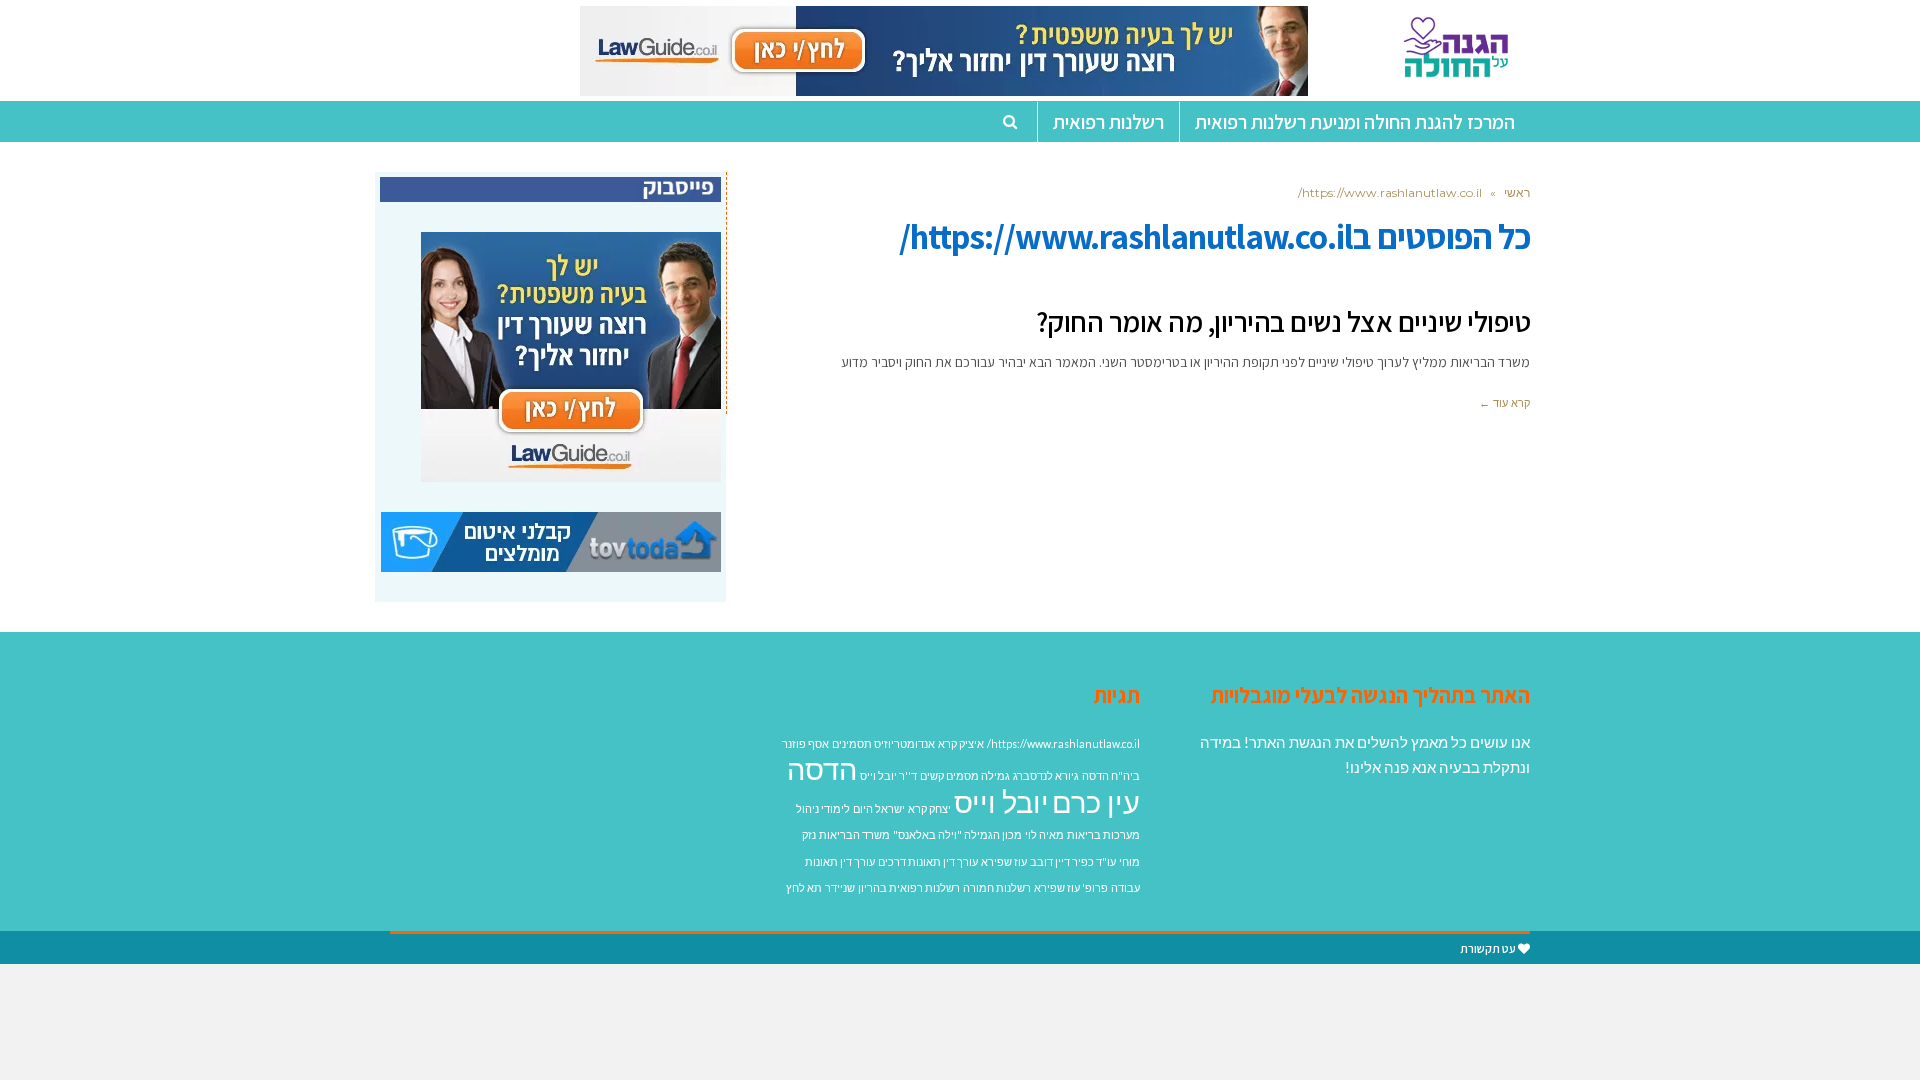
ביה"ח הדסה (1111, 775)
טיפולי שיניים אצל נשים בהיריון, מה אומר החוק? (1283, 321)
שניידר (840, 887)
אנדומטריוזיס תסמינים (883, 743)
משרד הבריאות (854, 834)
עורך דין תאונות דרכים (928, 861)
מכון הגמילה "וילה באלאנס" (957, 834)
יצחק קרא (929, 808)
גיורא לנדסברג (1046, 775)
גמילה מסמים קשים (965, 775)
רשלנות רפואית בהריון (909, 887)
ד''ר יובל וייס (888, 775)
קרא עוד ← (1504, 403)
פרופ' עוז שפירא (1071, 887)
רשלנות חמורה (997, 887)
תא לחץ (804, 887)
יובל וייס (1001, 801)
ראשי (1517, 192)
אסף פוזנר (805, 743)
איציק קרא (961, 743)
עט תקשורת (1488, 948)
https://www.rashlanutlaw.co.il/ (1063, 743)
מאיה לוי (1044, 834)
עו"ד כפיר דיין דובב (1073, 861)
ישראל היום (879, 808)
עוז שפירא (1004, 861)
